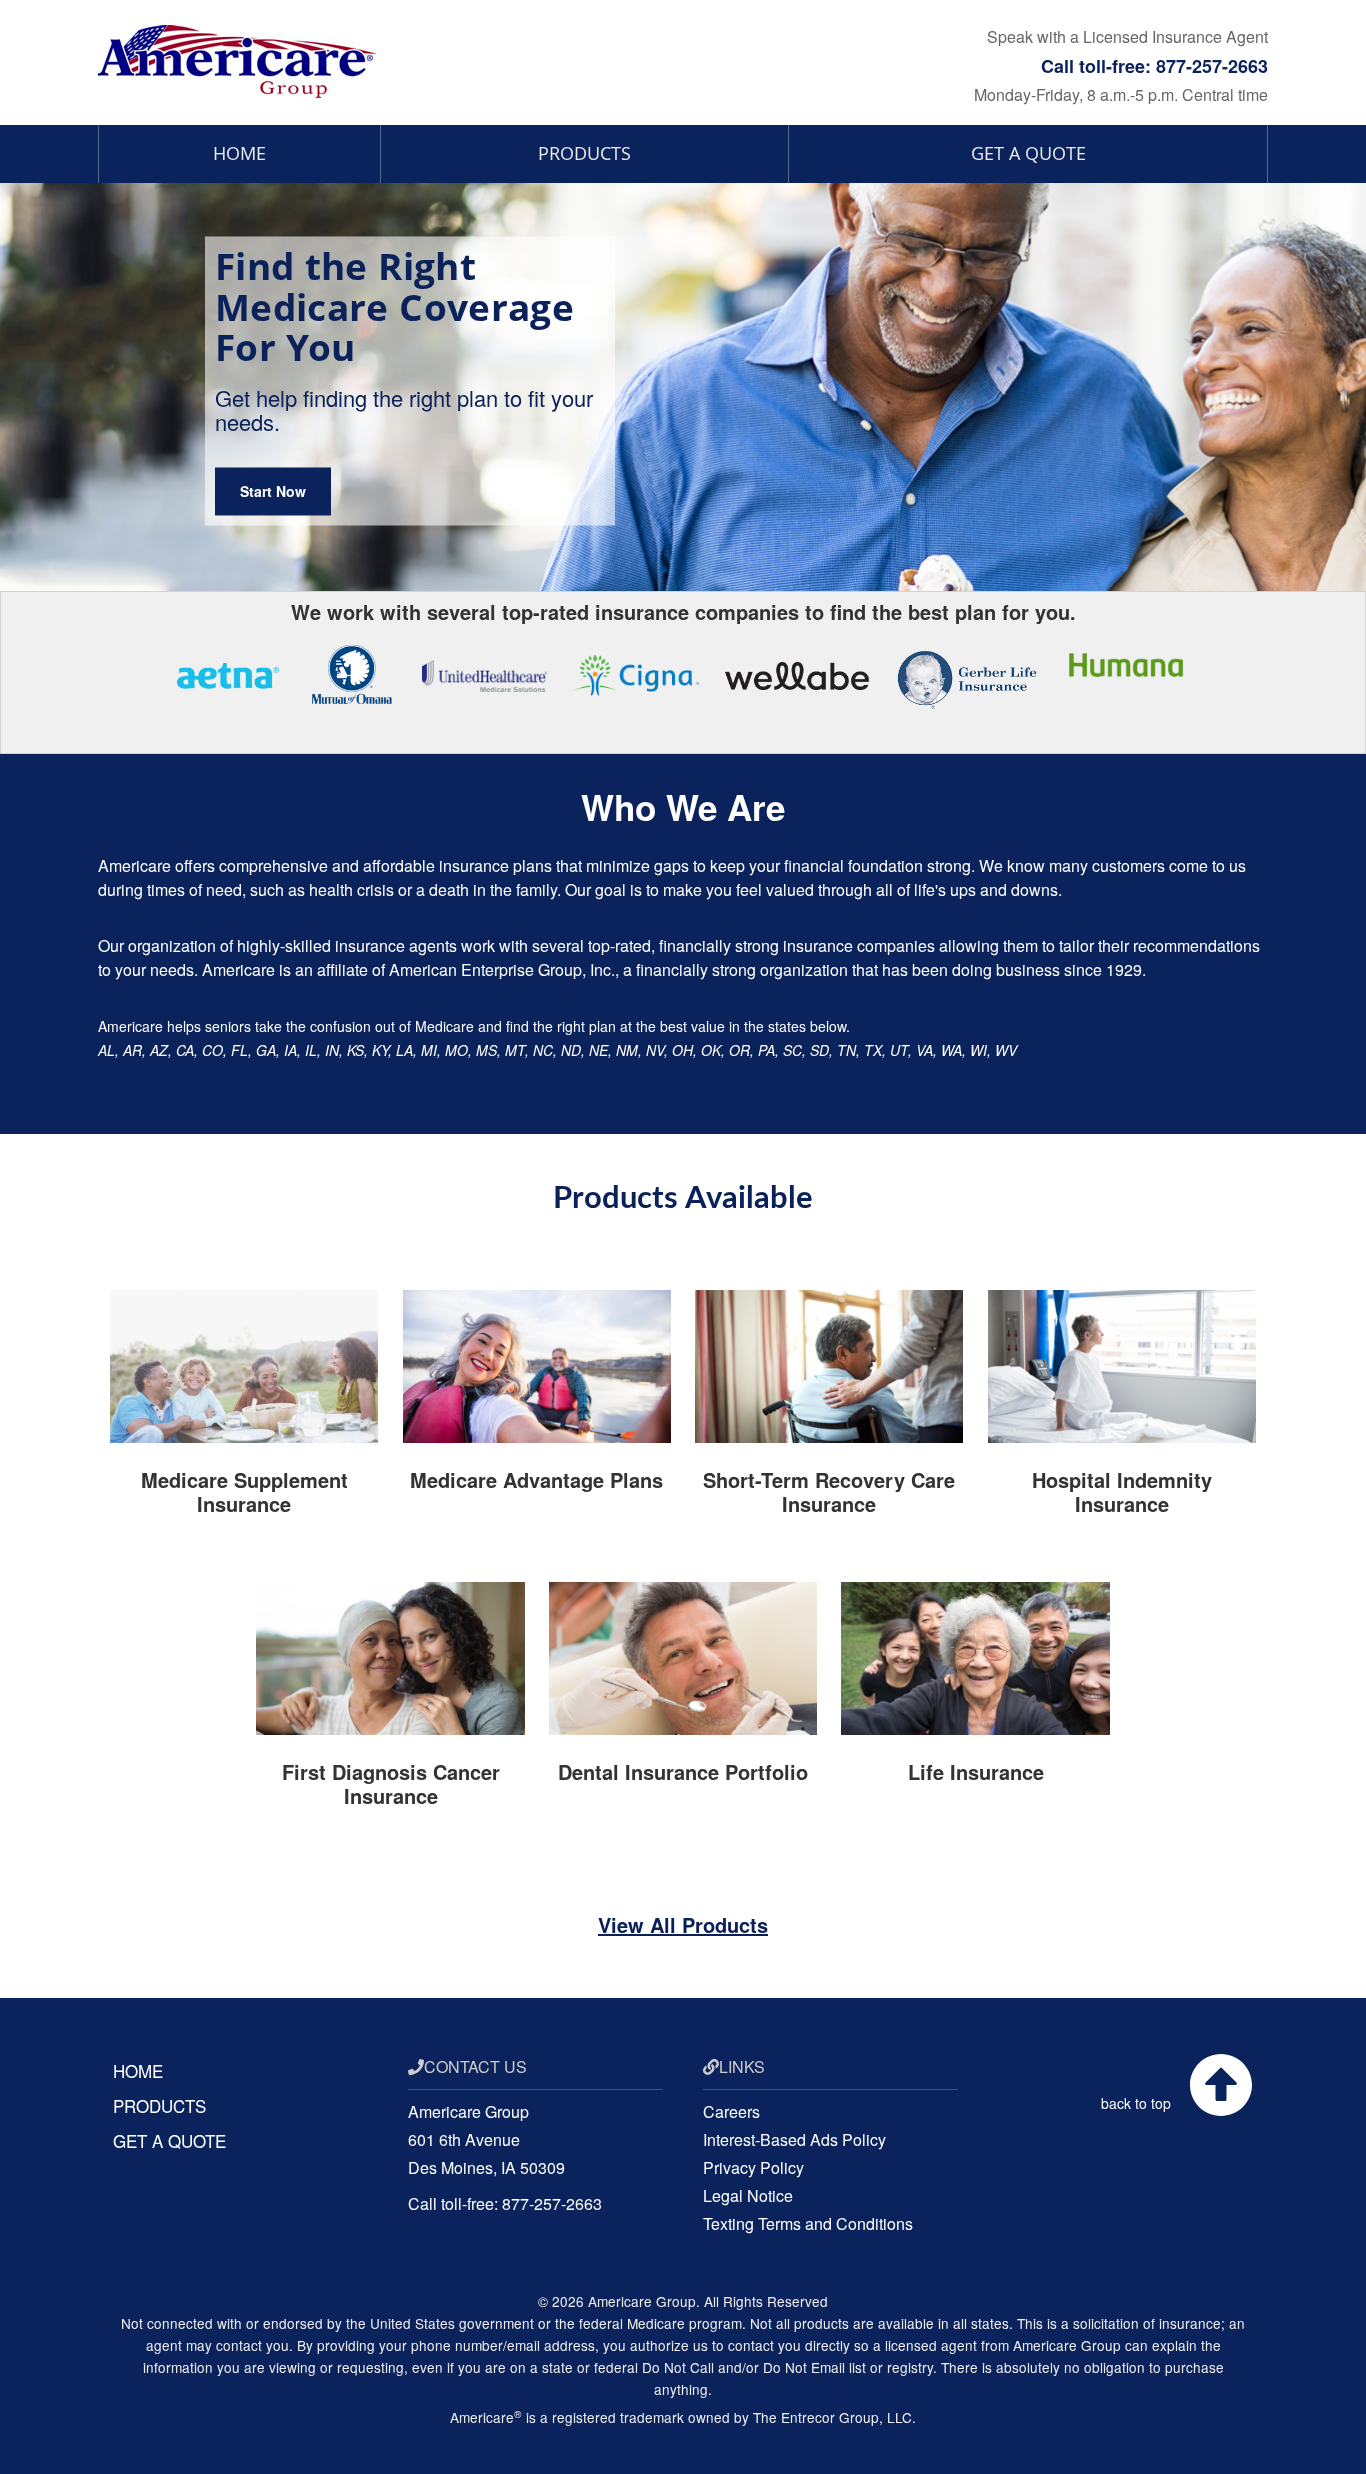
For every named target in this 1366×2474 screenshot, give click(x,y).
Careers (731, 2111)
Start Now (273, 492)
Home (239, 153)
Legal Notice (748, 2195)
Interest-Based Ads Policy (794, 2139)
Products (584, 153)
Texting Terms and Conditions (808, 2223)
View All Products (683, 1924)
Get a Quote (1028, 153)
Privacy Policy (753, 2167)
